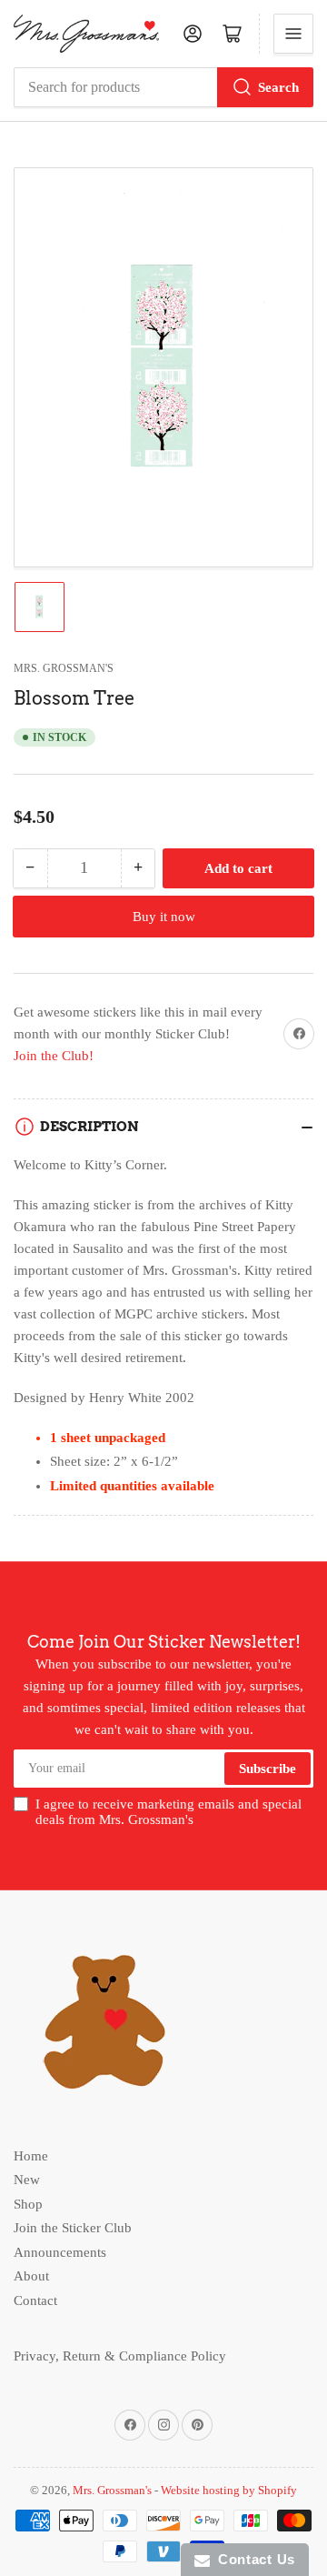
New (27, 2180)
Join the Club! (54, 1056)
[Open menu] (293, 34)
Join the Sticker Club (73, 2228)
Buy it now (164, 917)
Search (278, 87)
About (31, 2276)
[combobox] (163, 87)
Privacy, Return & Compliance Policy (120, 2356)
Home (31, 2156)
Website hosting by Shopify (229, 2490)
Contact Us (253, 2559)
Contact (35, 2300)
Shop (28, 2204)
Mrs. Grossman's (64, 668)
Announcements (60, 2252)
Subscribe (268, 1769)
